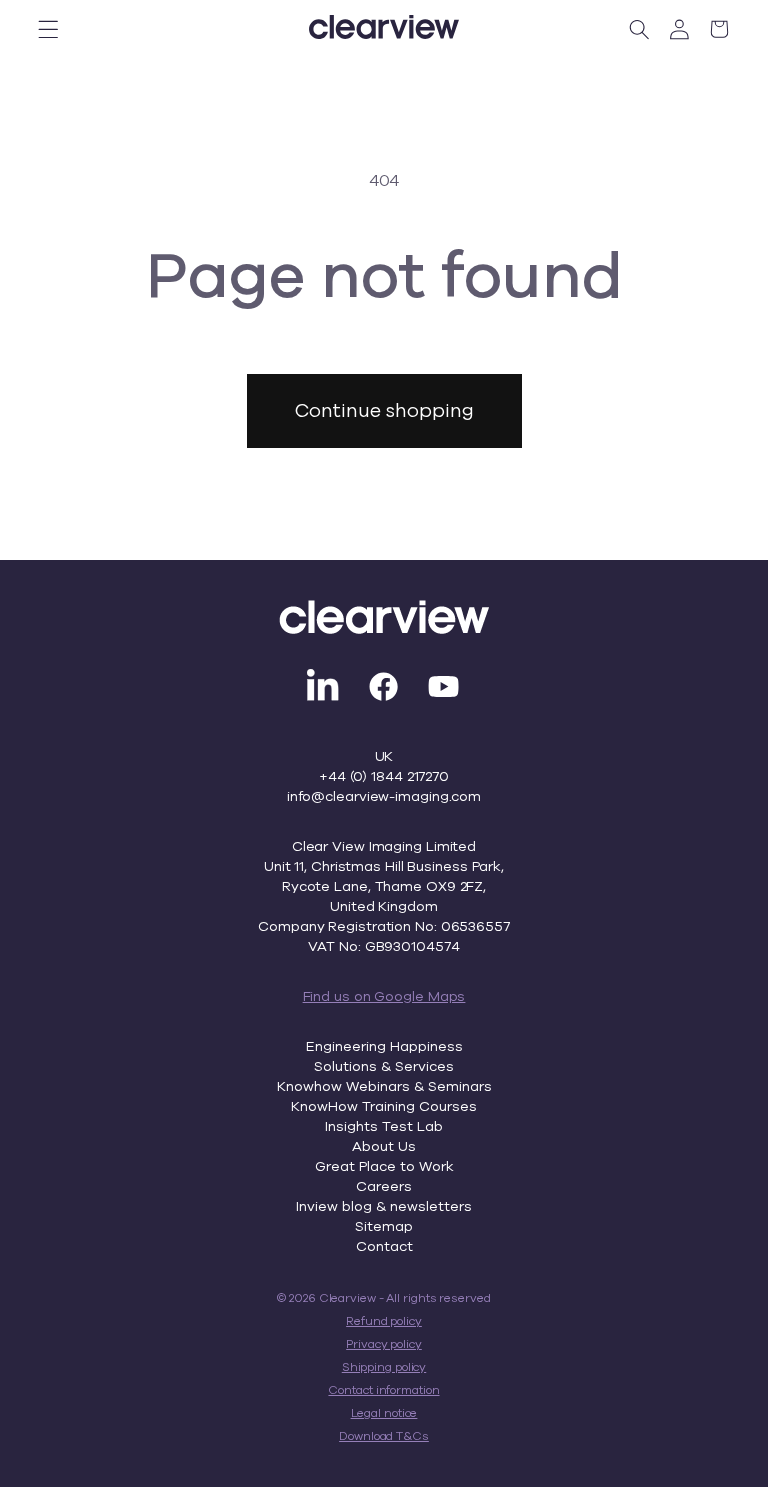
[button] (49, 29)
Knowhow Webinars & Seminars (384, 1086)
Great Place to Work (384, 1166)
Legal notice (384, 1412)
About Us (384, 1146)
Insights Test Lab (384, 1126)
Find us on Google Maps (384, 996)
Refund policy (384, 1320)
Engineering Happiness (384, 1046)
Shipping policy (384, 1366)
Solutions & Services (384, 1066)
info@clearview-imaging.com (384, 796)
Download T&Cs (384, 1435)
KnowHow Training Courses (384, 1106)
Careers (384, 1186)
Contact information (383, 1389)
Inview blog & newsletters (384, 1206)
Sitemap (384, 1226)
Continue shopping (384, 410)
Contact (384, 1246)
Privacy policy (384, 1343)
